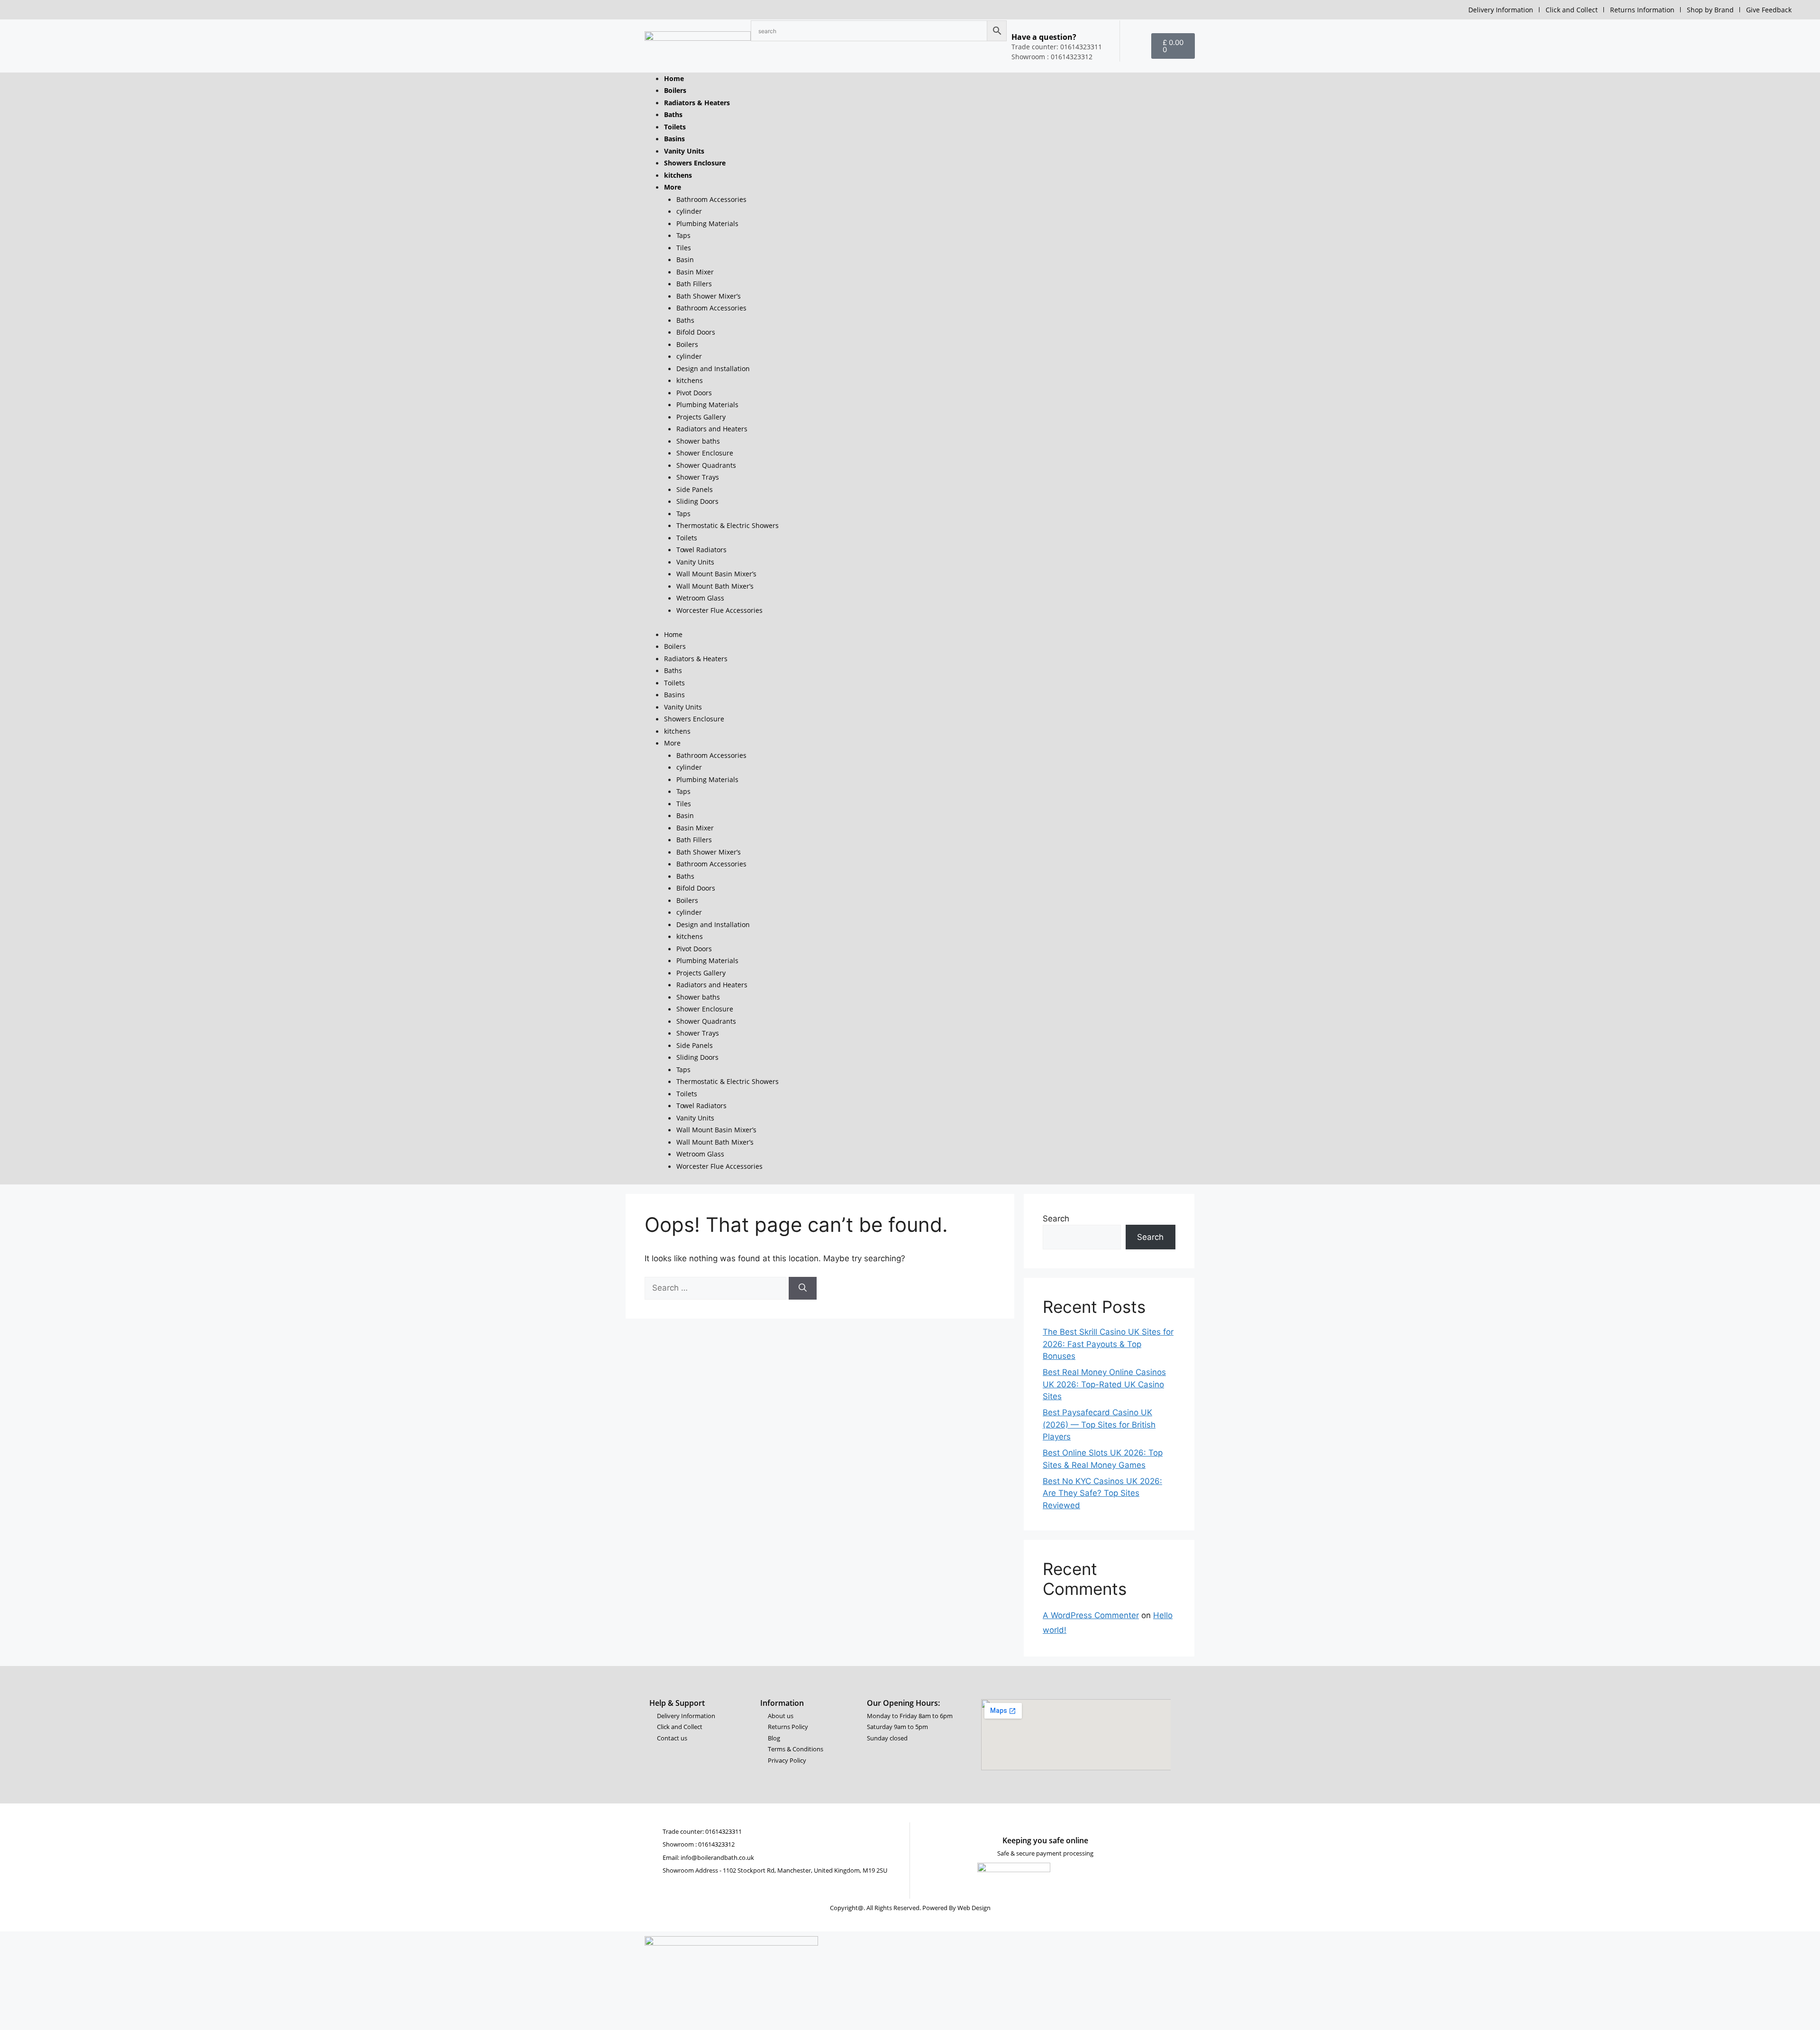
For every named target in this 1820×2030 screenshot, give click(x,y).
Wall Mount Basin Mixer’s (716, 574)
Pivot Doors (694, 393)
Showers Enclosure (695, 163)
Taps (683, 235)
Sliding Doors (697, 501)
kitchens (678, 175)
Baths (673, 114)
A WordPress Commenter (1091, 1615)
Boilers (675, 90)
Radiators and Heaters (712, 429)
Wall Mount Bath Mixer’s (715, 586)
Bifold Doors (696, 332)
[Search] (803, 1288)
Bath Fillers (694, 284)
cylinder (689, 211)
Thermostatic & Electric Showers (728, 525)
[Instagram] (907, 1759)
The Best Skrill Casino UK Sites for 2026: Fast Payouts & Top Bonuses (1108, 1344)
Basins (674, 139)
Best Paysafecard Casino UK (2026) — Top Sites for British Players (1099, 1425)
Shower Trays (698, 477)
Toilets (675, 127)
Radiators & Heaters (697, 103)
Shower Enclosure (705, 453)
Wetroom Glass (700, 598)
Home (674, 78)
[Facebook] (879, 1759)
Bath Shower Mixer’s (709, 296)
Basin (685, 259)
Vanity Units (684, 151)
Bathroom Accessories (711, 199)
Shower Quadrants (706, 465)
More (673, 187)
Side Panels (695, 489)
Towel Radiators (701, 550)
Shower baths (698, 441)
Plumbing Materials (707, 223)
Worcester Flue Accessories (719, 610)
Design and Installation (713, 369)
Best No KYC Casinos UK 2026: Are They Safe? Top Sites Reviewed (1102, 1493)
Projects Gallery (701, 417)
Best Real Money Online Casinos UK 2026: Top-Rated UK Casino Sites (1104, 1384)
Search (1056, 1219)
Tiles (684, 248)
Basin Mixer (695, 272)
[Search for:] (717, 1288)
